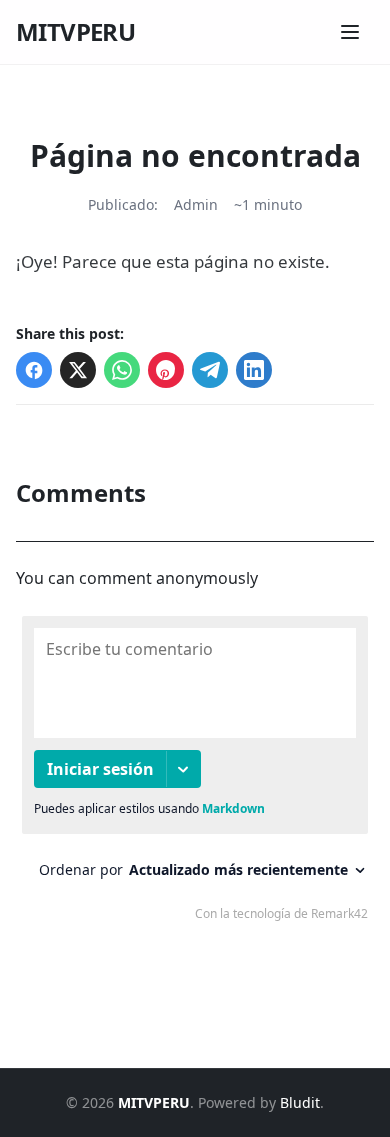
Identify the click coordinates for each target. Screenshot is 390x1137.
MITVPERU (75, 32)
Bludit (300, 1102)
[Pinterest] (166, 370)
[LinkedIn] (254, 370)
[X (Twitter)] (78, 370)
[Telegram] (210, 370)
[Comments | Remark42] (195, 773)
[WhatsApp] (122, 370)
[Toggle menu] (350, 32)
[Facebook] (34, 370)
